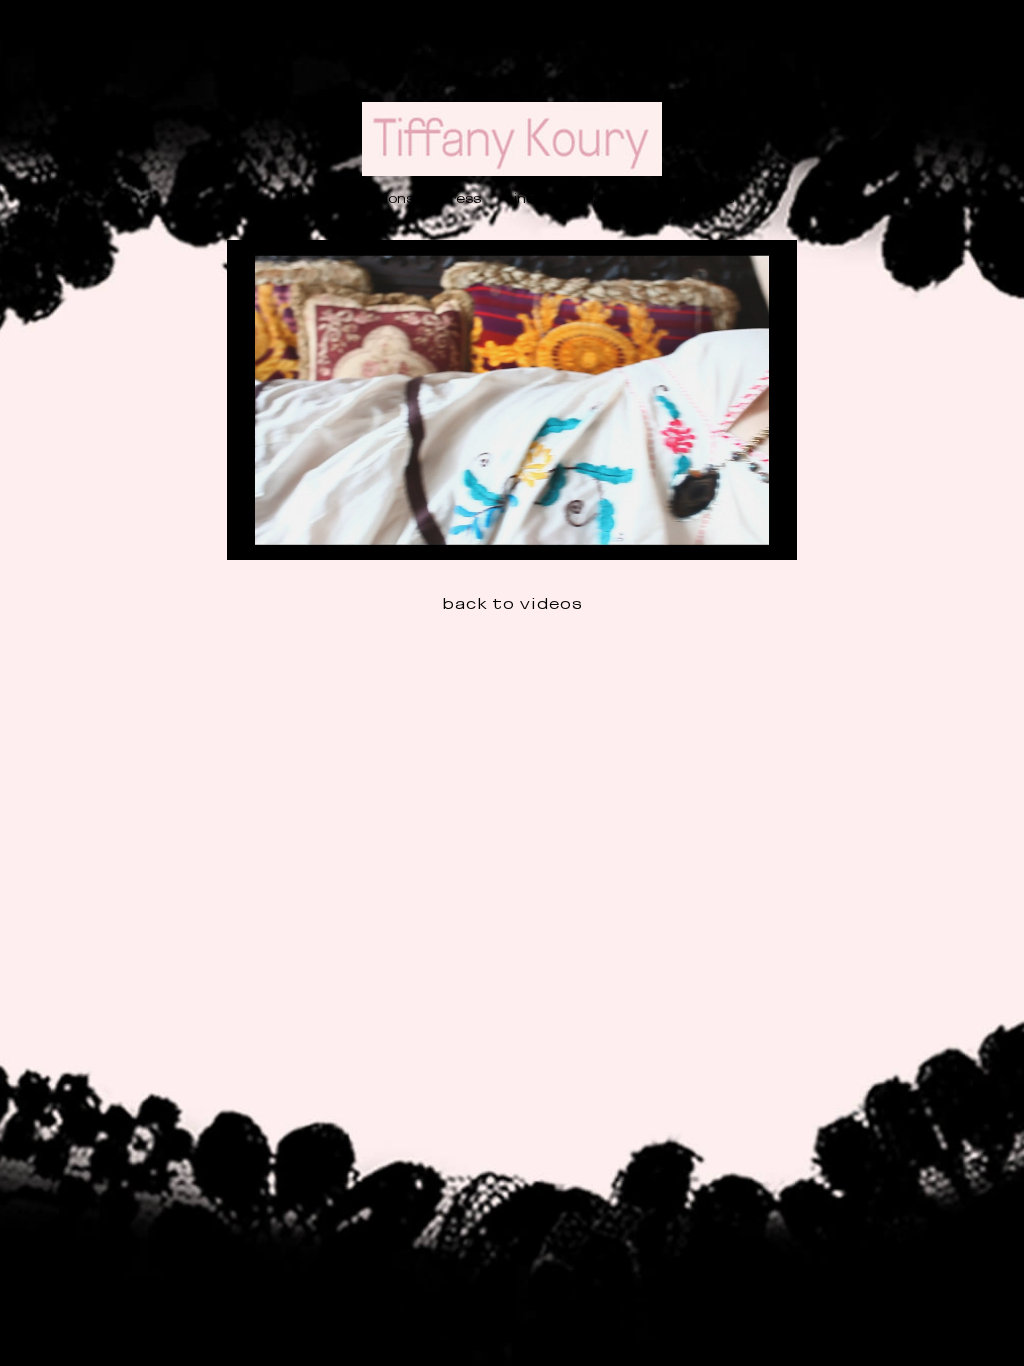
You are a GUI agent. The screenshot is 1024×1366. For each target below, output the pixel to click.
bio (301, 197)
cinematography (567, 197)
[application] (512, 400)
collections (375, 197)
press (459, 197)
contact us (694, 197)
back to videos (512, 603)
